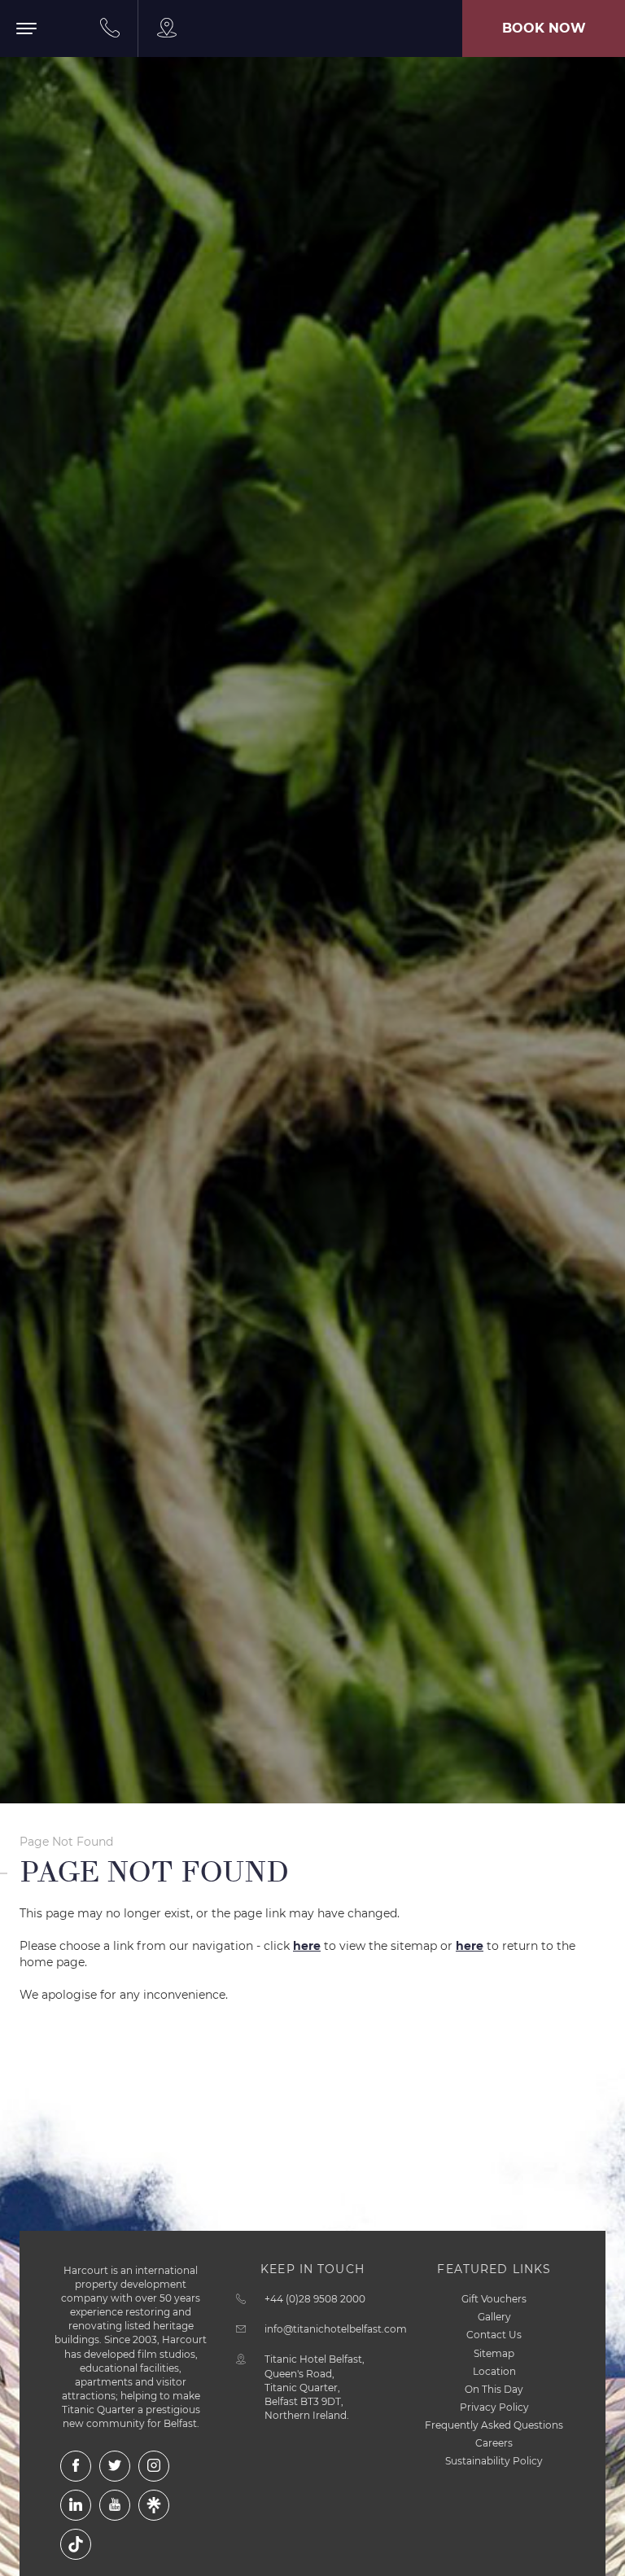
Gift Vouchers (494, 2299)
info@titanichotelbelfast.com (336, 2329)
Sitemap (494, 2353)
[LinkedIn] (76, 2505)
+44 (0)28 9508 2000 (315, 2299)
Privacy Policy (494, 2407)
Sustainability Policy (494, 2461)
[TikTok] (76, 2544)
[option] (312, 902)
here (307, 1946)
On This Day (494, 2389)
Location (494, 2371)
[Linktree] (154, 2505)
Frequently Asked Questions (494, 2425)
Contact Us (494, 2335)
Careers (494, 2443)
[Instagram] (154, 2466)
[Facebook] (76, 2466)
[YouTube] (115, 2505)
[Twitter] (115, 2466)
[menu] (41, 44)
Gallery (494, 2317)
